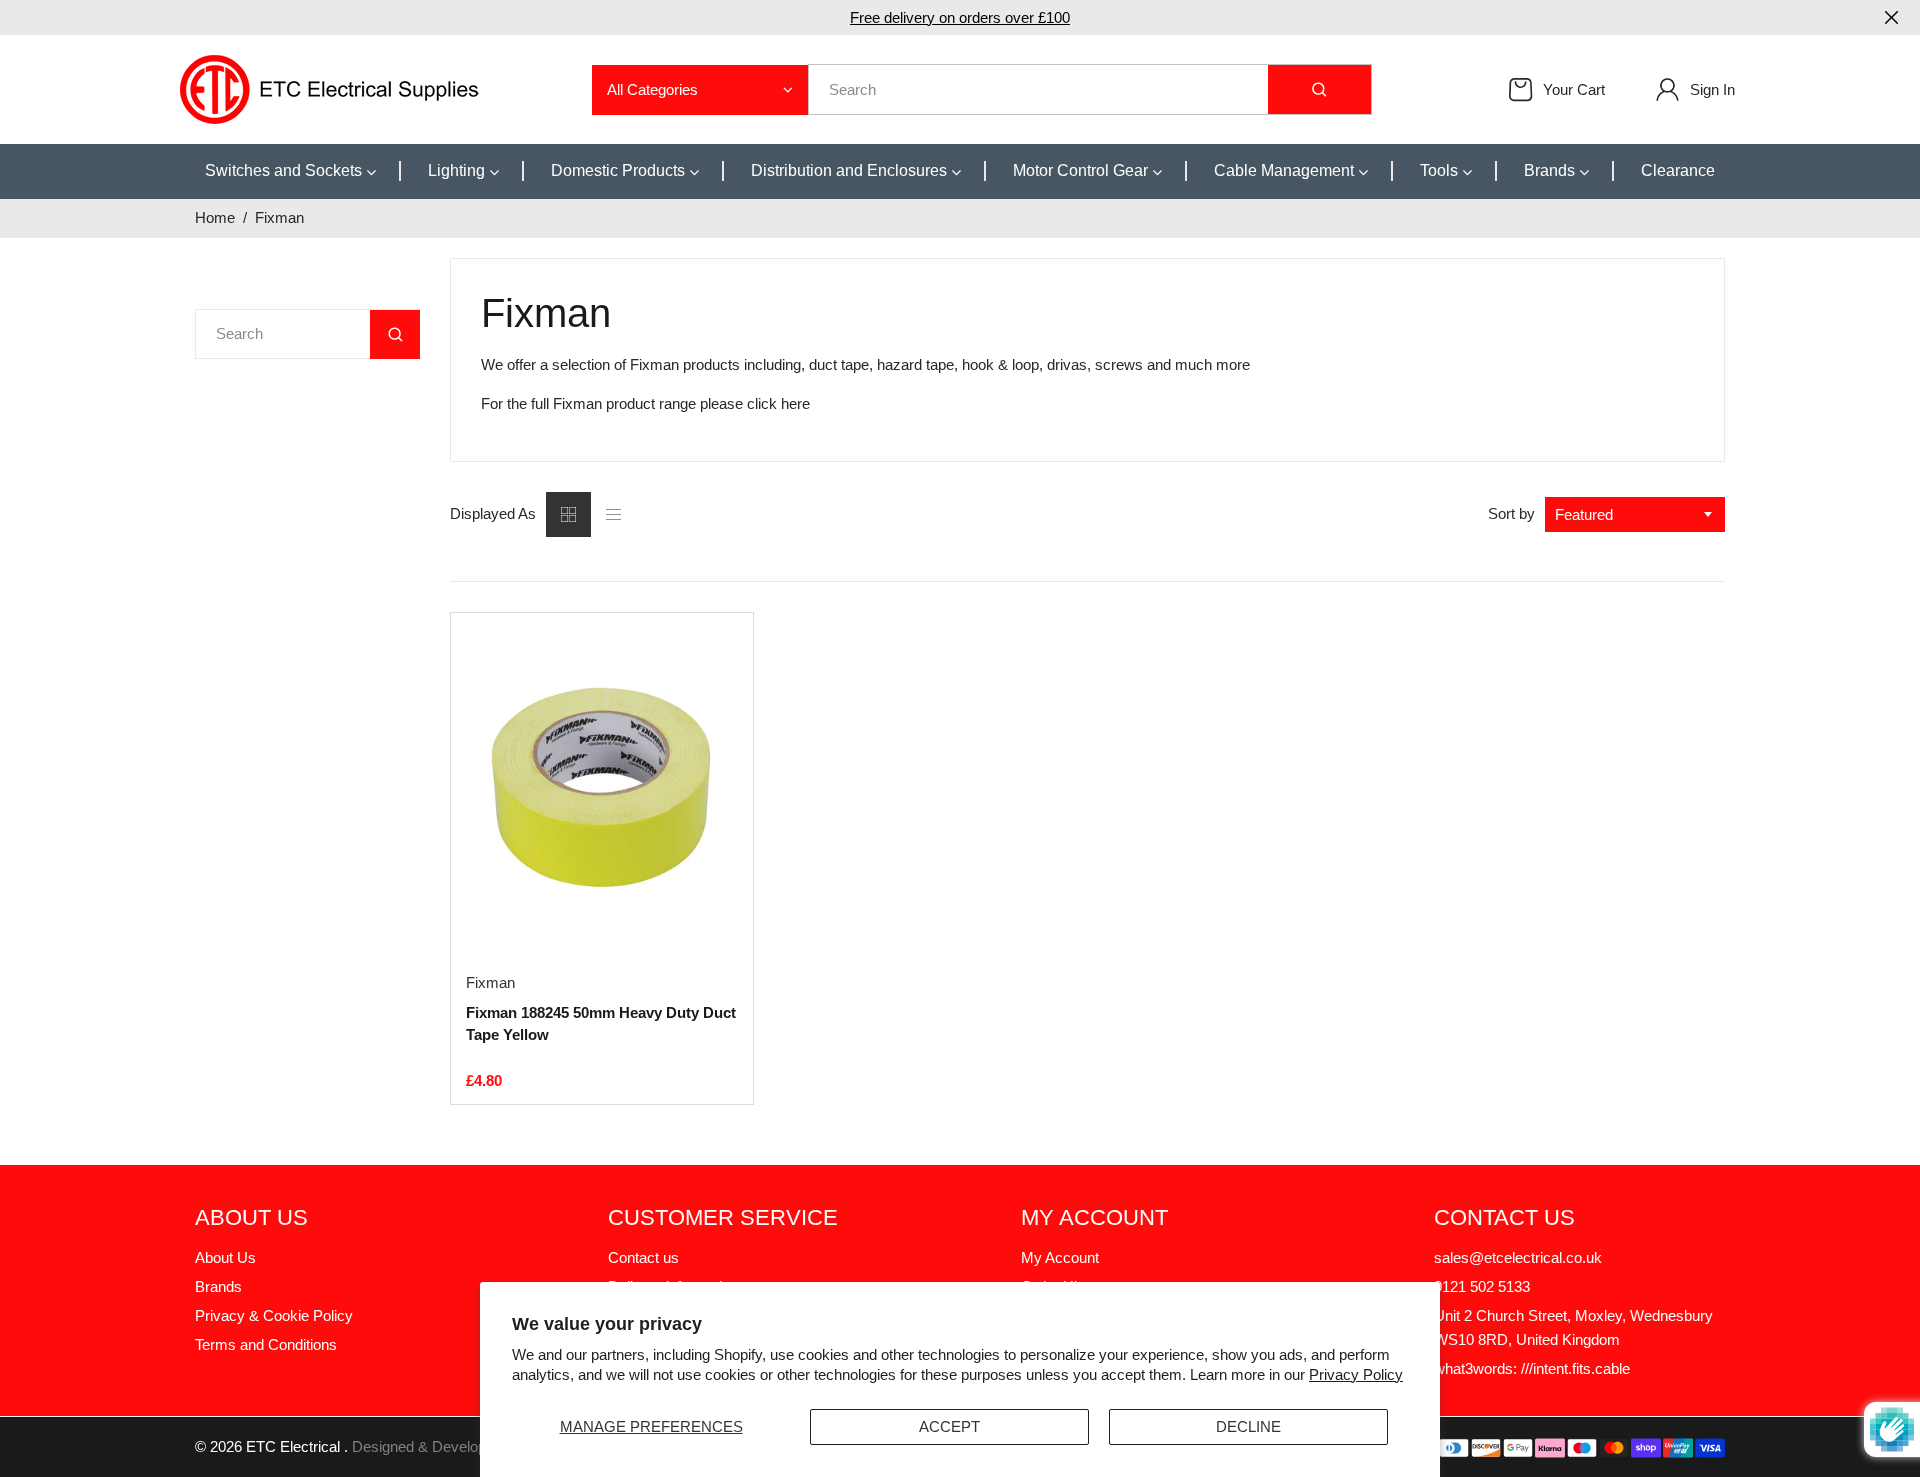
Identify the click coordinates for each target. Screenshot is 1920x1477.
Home (215, 217)
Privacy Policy (1356, 1374)
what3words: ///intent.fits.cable (1532, 1368)
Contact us (643, 1257)
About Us (225, 1257)
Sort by (1511, 513)
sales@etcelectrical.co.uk (1518, 1257)
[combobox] (1635, 514)
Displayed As (493, 513)
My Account (1060, 1257)
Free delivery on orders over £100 (960, 17)
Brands (218, 1286)
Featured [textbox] (1584, 514)
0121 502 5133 (1482, 1286)
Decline (1248, 1426)
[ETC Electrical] (330, 87)
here (795, 403)
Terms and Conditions (266, 1344)
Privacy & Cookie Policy (274, 1315)
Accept (949, 1426)
